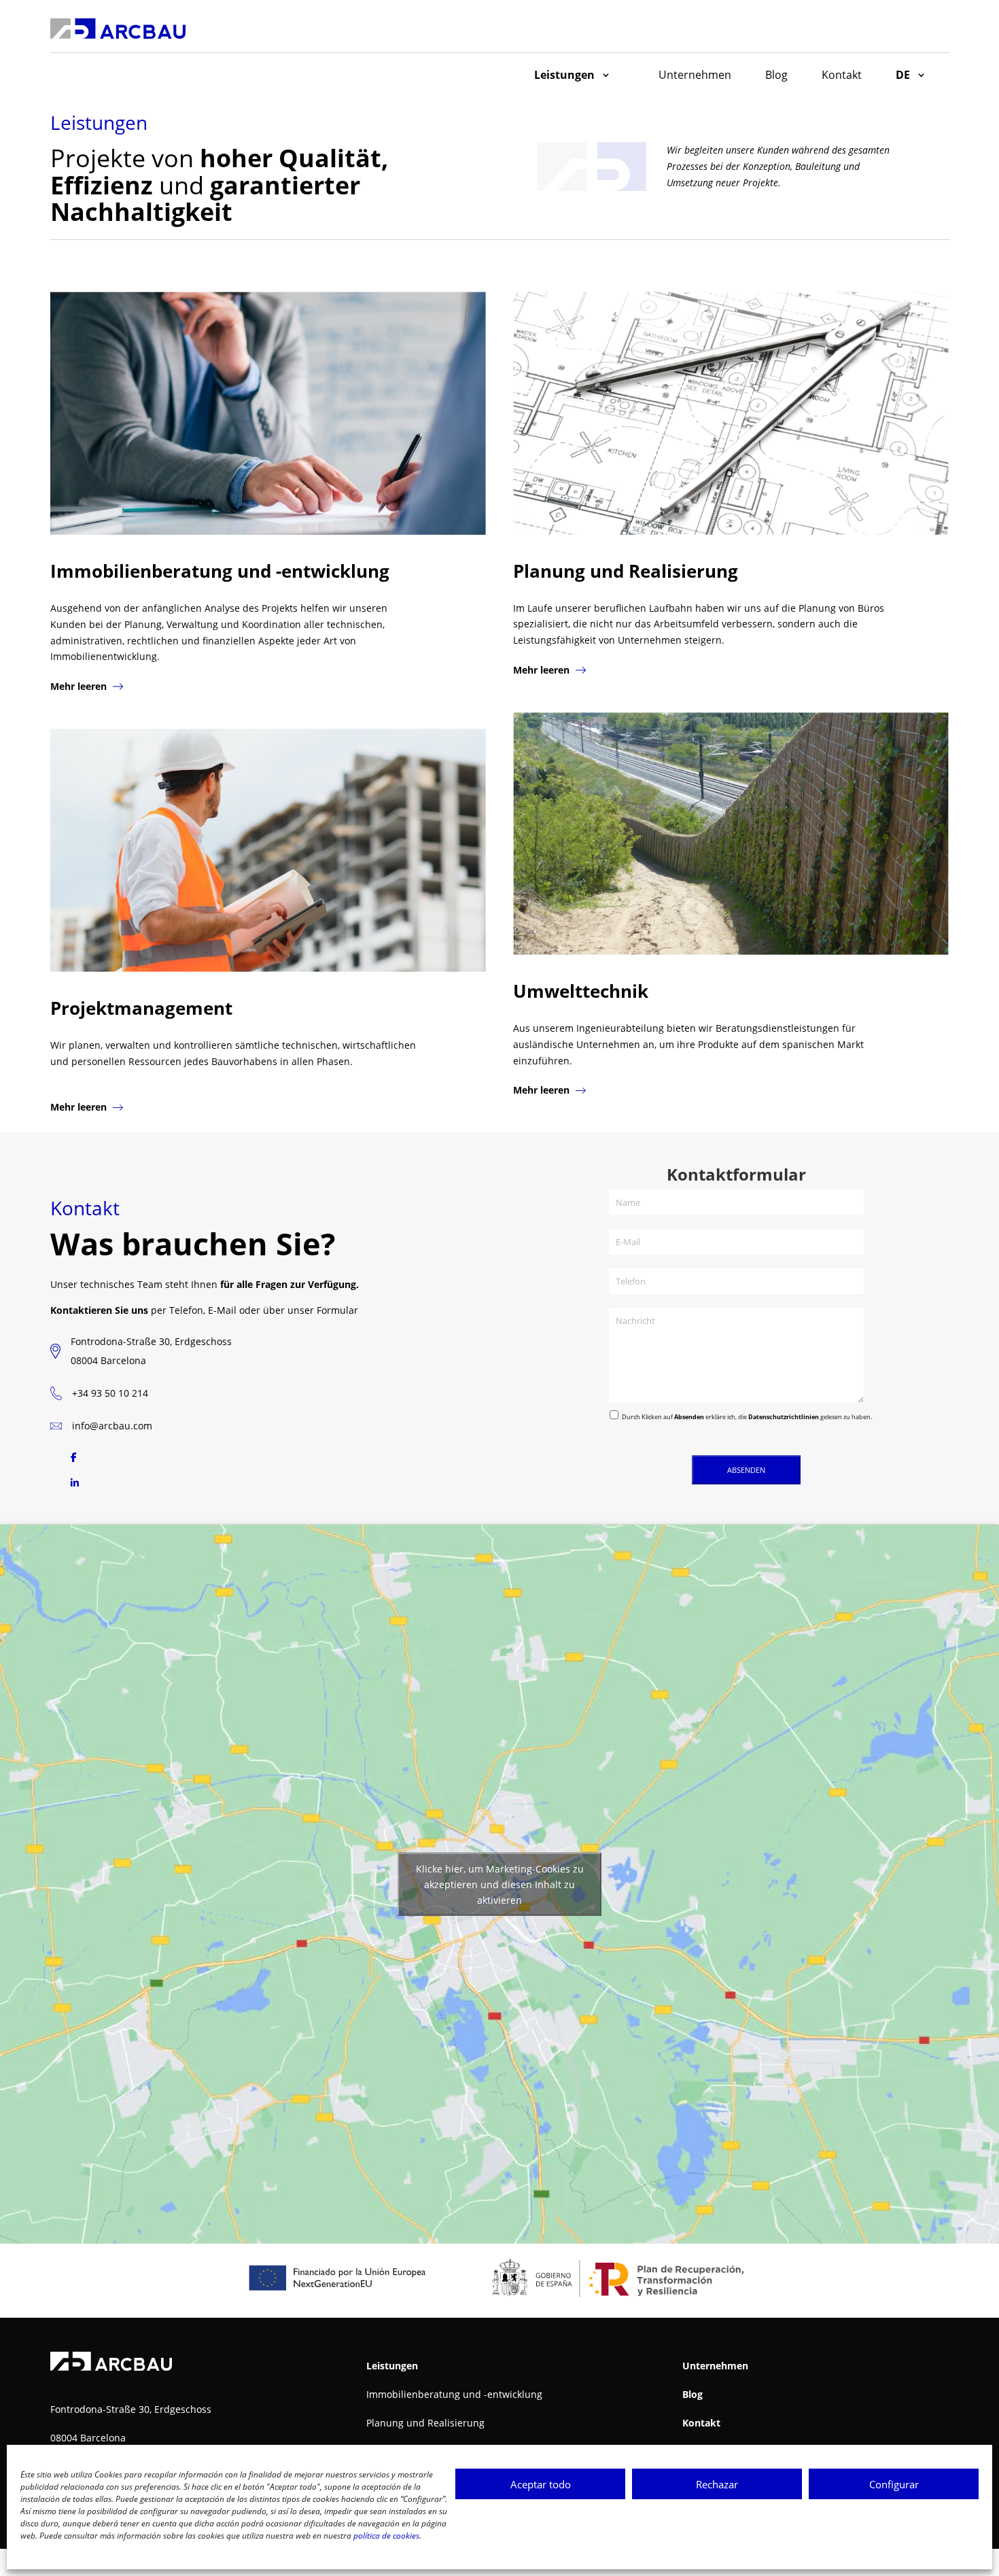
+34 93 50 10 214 (110, 1393)
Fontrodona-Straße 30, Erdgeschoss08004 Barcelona (151, 1351)
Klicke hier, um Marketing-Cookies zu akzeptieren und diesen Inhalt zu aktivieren (500, 1884)
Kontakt (842, 75)
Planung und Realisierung (425, 2423)
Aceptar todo (541, 2484)
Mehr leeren (80, 686)
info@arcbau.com (112, 1426)
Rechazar (717, 2484)
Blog (776, 75)
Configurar (894, 2484)
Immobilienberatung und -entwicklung (454, 2394)
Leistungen (564, 75)
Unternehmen (695, 75)
